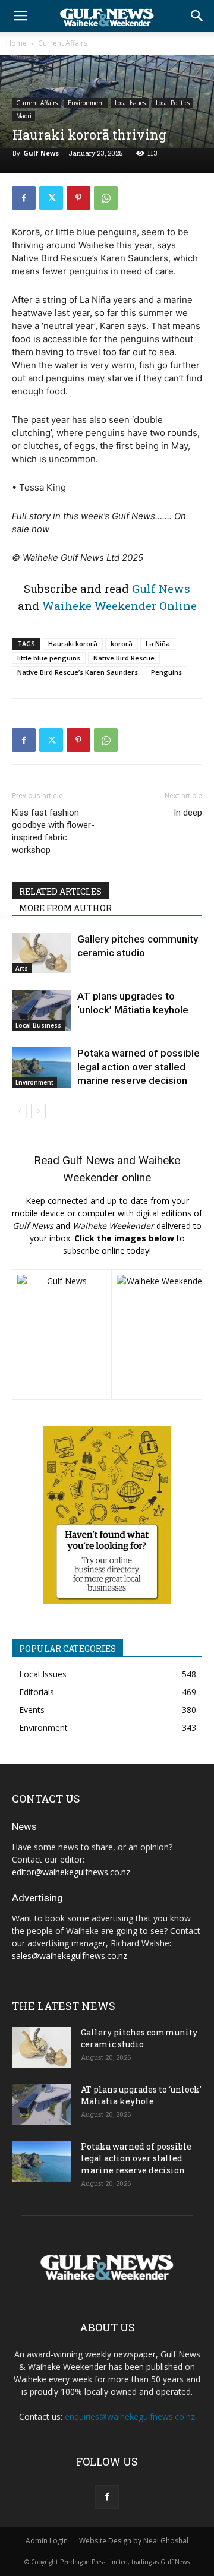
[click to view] (62, 1335)
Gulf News (41, 153)
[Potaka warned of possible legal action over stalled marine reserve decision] (42, 1067)
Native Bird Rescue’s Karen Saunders (78, 672)
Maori (24, 116)
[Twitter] (51, 198)
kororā (122, 644)
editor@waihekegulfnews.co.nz (71, 1872)
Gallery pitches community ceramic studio (139, 2038)
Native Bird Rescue (124, 658)
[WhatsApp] (106, 198)
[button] (20, 16)
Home (16, 43)
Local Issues (130, 103)
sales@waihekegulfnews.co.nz (70, 1956)
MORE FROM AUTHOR (65, 908)
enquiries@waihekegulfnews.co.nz (130, 2417)
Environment (86, 103)
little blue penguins (49, 658)
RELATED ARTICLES (60, 891)
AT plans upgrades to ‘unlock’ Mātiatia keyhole (141, 2095)
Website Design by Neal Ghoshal (134, 2541)
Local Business (38, 1025)
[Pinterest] (78, 198)
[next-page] (38, 1111)
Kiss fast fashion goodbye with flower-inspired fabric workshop (53, 831)
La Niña (158, 644)
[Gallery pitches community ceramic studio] (42, 953)
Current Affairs (63, 43)
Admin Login (47, 2541)
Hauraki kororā (73, 644)
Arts (22, 968)
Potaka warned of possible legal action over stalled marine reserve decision (139, 1067)
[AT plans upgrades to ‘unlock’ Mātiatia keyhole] (42, 1010)
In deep (188, 813)
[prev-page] (19, 1111)
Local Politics (173, 103)
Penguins (166, 672)
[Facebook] (24, 198)
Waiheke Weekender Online (119, 606)
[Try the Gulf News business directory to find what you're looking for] (107, 1515)
